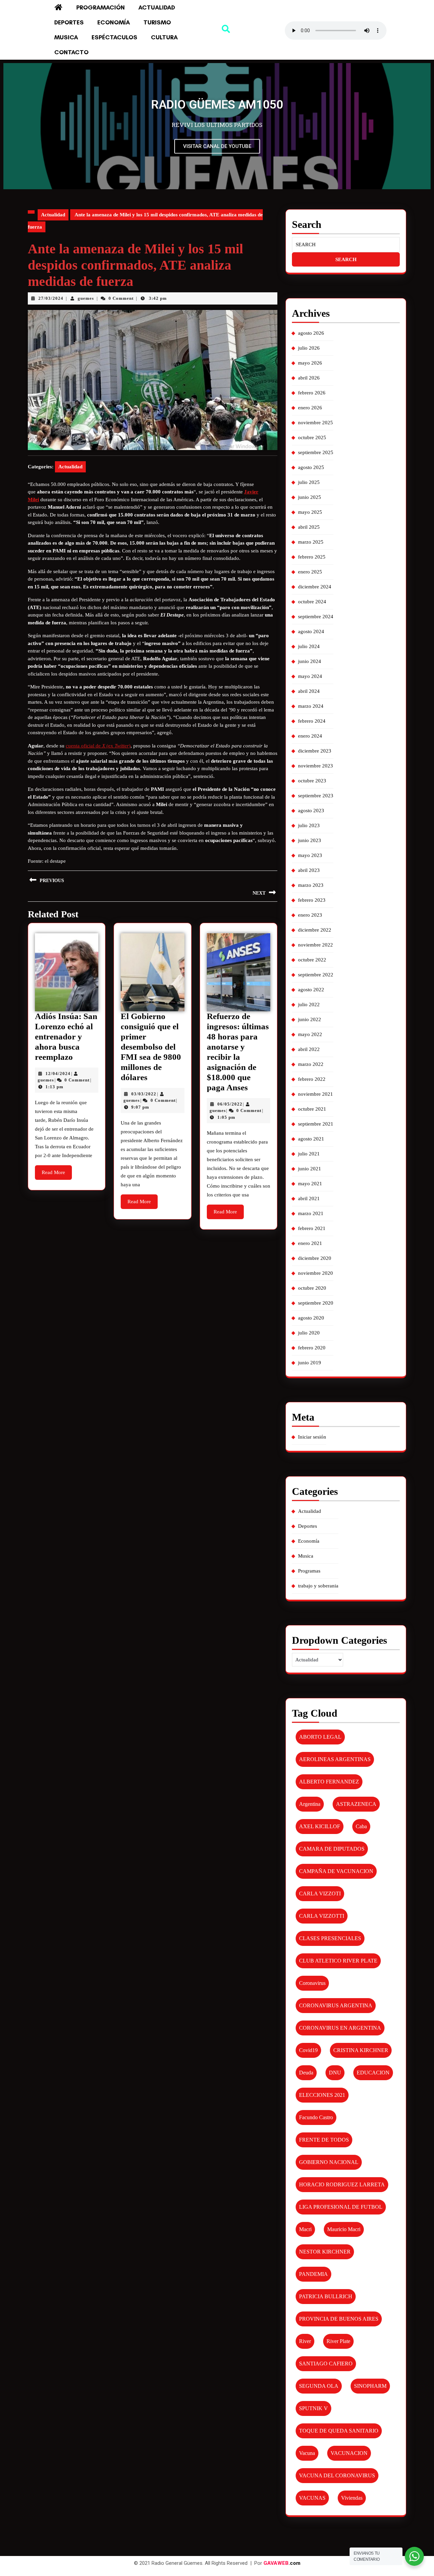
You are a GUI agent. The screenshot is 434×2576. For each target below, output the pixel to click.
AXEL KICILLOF (320, 1826)
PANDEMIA (313, 2274)
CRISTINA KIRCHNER (361, 2050)
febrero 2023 (312, 900)
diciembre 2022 (315, 930)
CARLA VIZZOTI (320, 1894)
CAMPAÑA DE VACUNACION (336, 1871)
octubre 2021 (312, 1109)
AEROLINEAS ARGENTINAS (335, 1759)
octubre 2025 (312, 437)
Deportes (69, 22)
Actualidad (157, 7)
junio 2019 (310, 1363)
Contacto (71, 52)
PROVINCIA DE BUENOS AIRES (339, 2319)
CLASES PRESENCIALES (330, 1938)
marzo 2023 (311, 885)
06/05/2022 (230, 1104)
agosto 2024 (311, 631)
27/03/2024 (51, 298)
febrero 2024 (312, 721)
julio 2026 (309, 348)
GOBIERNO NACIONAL (329, 2162)
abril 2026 (309, 378)
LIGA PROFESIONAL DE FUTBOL (341, 2207)
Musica (66, 37)
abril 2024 (309, 691)
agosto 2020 (311, 1318)
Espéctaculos (114, 37)
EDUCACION (373, 2073)
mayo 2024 (310, 676)
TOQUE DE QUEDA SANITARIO (339, 2431)
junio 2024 (310, 661)
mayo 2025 (310, 512)
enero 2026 (310, 408)
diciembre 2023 (315, 751)
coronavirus (312, 1983)
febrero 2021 (312, 1228)
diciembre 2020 (315, 1258)
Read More (57, 1170)
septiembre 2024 (316, 617)
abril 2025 (309, 527)
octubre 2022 (312, 960)
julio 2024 (309, 646)
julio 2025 (309, 482)
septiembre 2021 (316, 1124)
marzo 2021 (311, 1213)
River (305, 2341)
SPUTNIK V (313, 2408)
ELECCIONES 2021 (322, 2095)
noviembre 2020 (315, 1273)
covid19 (308, 2050)
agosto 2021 (311, 1139)
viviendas (352, 2498)
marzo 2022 (311, 1064)
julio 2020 (309, 1333)
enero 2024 (310, 736)
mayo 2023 (310, 855)
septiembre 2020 (316, 1303)
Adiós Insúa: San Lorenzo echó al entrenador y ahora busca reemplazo (66, 1037)
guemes (86, 298)
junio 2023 (310, 840)
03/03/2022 (144, 1094)
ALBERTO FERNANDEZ (329, 1782)
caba (361, 1826)
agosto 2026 (311, 333)
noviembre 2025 (315, 423)
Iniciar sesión (312, 1437)
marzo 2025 (311, 542)
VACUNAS (312, 2498)
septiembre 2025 (316, 452)
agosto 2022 (311, 990)
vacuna (307, 2453)
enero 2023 (310, 915)
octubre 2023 (312, 781)
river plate (338, 2341)
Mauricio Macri (344, 2229)
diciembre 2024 (315, 587)
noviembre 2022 (315, 945)
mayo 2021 (310, 1184)
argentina (310, 1804)
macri (305, 2229)
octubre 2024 (312, 602)
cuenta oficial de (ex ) (98, 746)
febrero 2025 (312, 557)
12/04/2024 (58, 1074)
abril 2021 (309, 1198)
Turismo (157, 22)
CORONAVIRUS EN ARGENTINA (340, 2028)
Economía (114, 22)
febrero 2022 (312, 1079)
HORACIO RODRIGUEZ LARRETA (342, 2184)
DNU (335, 2073)
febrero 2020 (312, 1348)
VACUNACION (349, 2453)
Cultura (164, 37)
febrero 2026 (312, 393)
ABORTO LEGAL (320, 1737)
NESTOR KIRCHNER (325, 2252)
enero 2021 (310, 1243)
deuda (306, 2073)
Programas (309, 1571)
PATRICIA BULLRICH (326, 2296)
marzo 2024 (311, 706)
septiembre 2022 (316, 975)
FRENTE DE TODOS (324, 2140)
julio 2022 (309, 1004)
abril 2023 (309, 870)
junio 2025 (310, 497)
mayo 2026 (310, 363)
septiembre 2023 (316, 796)
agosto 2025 (311, 467)
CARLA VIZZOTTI (322, 1916)
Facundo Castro (316, 2117)
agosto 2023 (311, 811)
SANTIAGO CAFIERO (326, 2364)
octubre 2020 (312, 1288)
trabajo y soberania (318, 1586)
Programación (101, 7)
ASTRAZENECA (356, 1804)
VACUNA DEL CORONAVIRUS (337, 2475)
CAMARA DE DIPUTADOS (332, 1849)
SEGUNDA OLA (319, 2386)
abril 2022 (309, 1049)
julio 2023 (309, 825)
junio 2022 (310, 1019)
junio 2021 (310, 1169)
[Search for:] (346, 245)
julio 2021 (309, 1154)
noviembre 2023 (315, 766)
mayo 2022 (310, 1034)
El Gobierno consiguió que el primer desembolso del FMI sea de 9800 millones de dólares (151, 1047)
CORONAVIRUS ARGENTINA (336, 2005)
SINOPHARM (370, 2386)
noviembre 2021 (315, 1094)
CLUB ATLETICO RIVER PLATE (338, 1961)
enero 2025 (310, 572)
